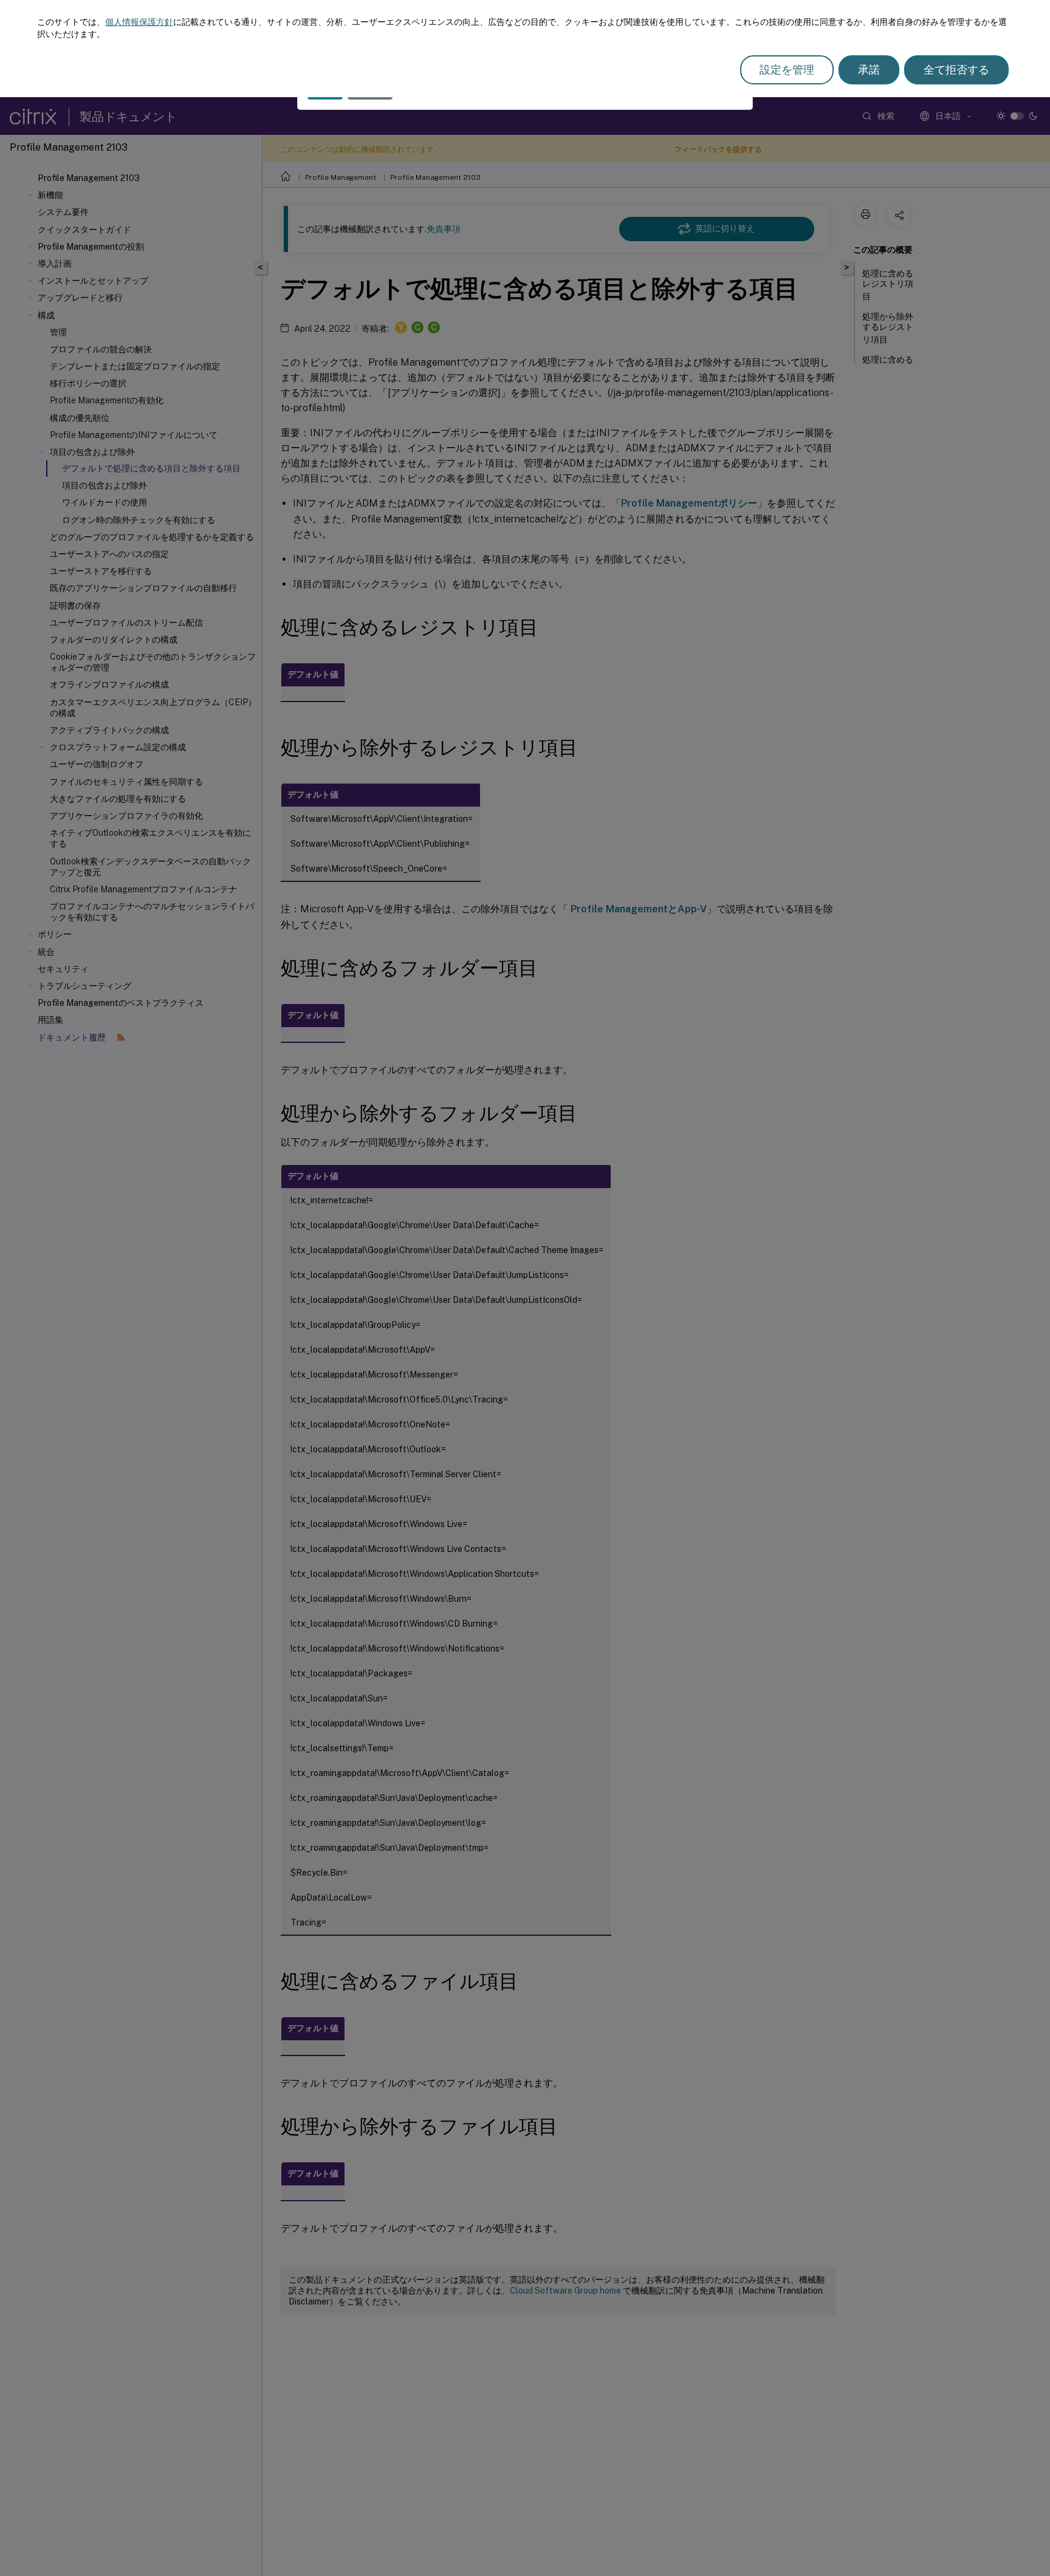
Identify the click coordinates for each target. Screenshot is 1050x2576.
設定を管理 (787, 70)
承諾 (869, 70)
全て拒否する (956, 70)
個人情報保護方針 (139, 22)
